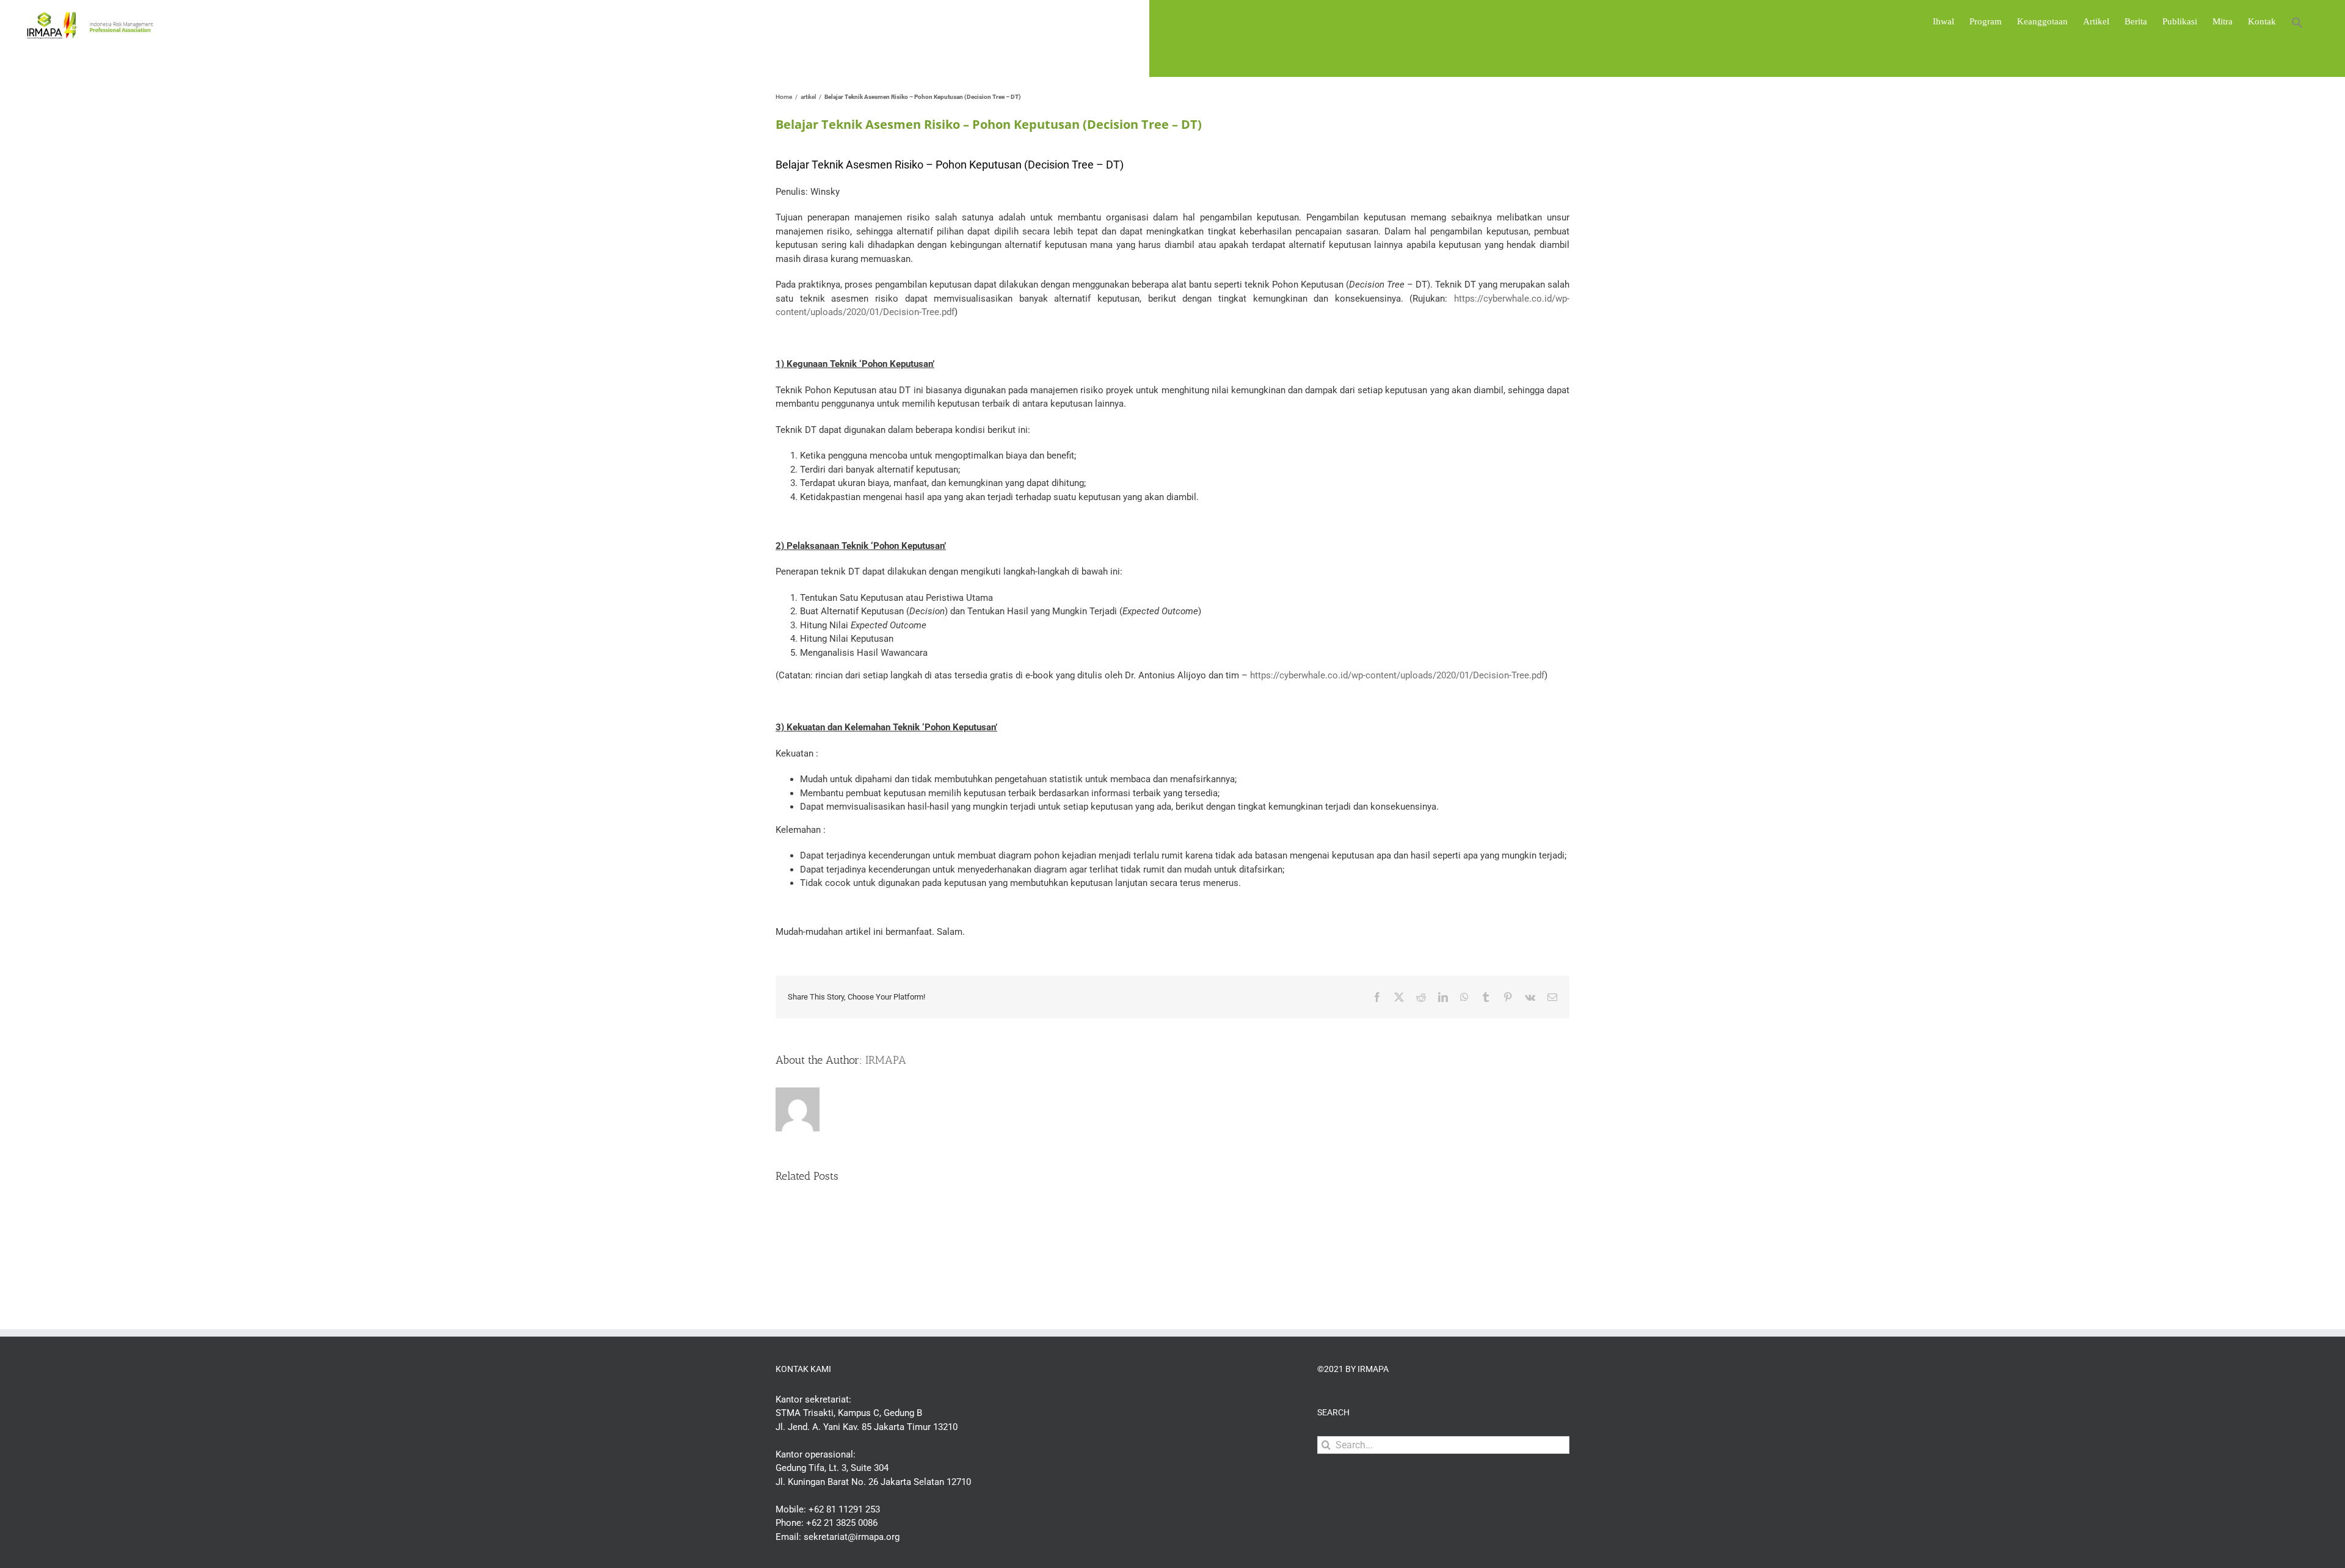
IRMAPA (886, 1060)
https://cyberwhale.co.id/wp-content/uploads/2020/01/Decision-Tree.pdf (1397, 675)
